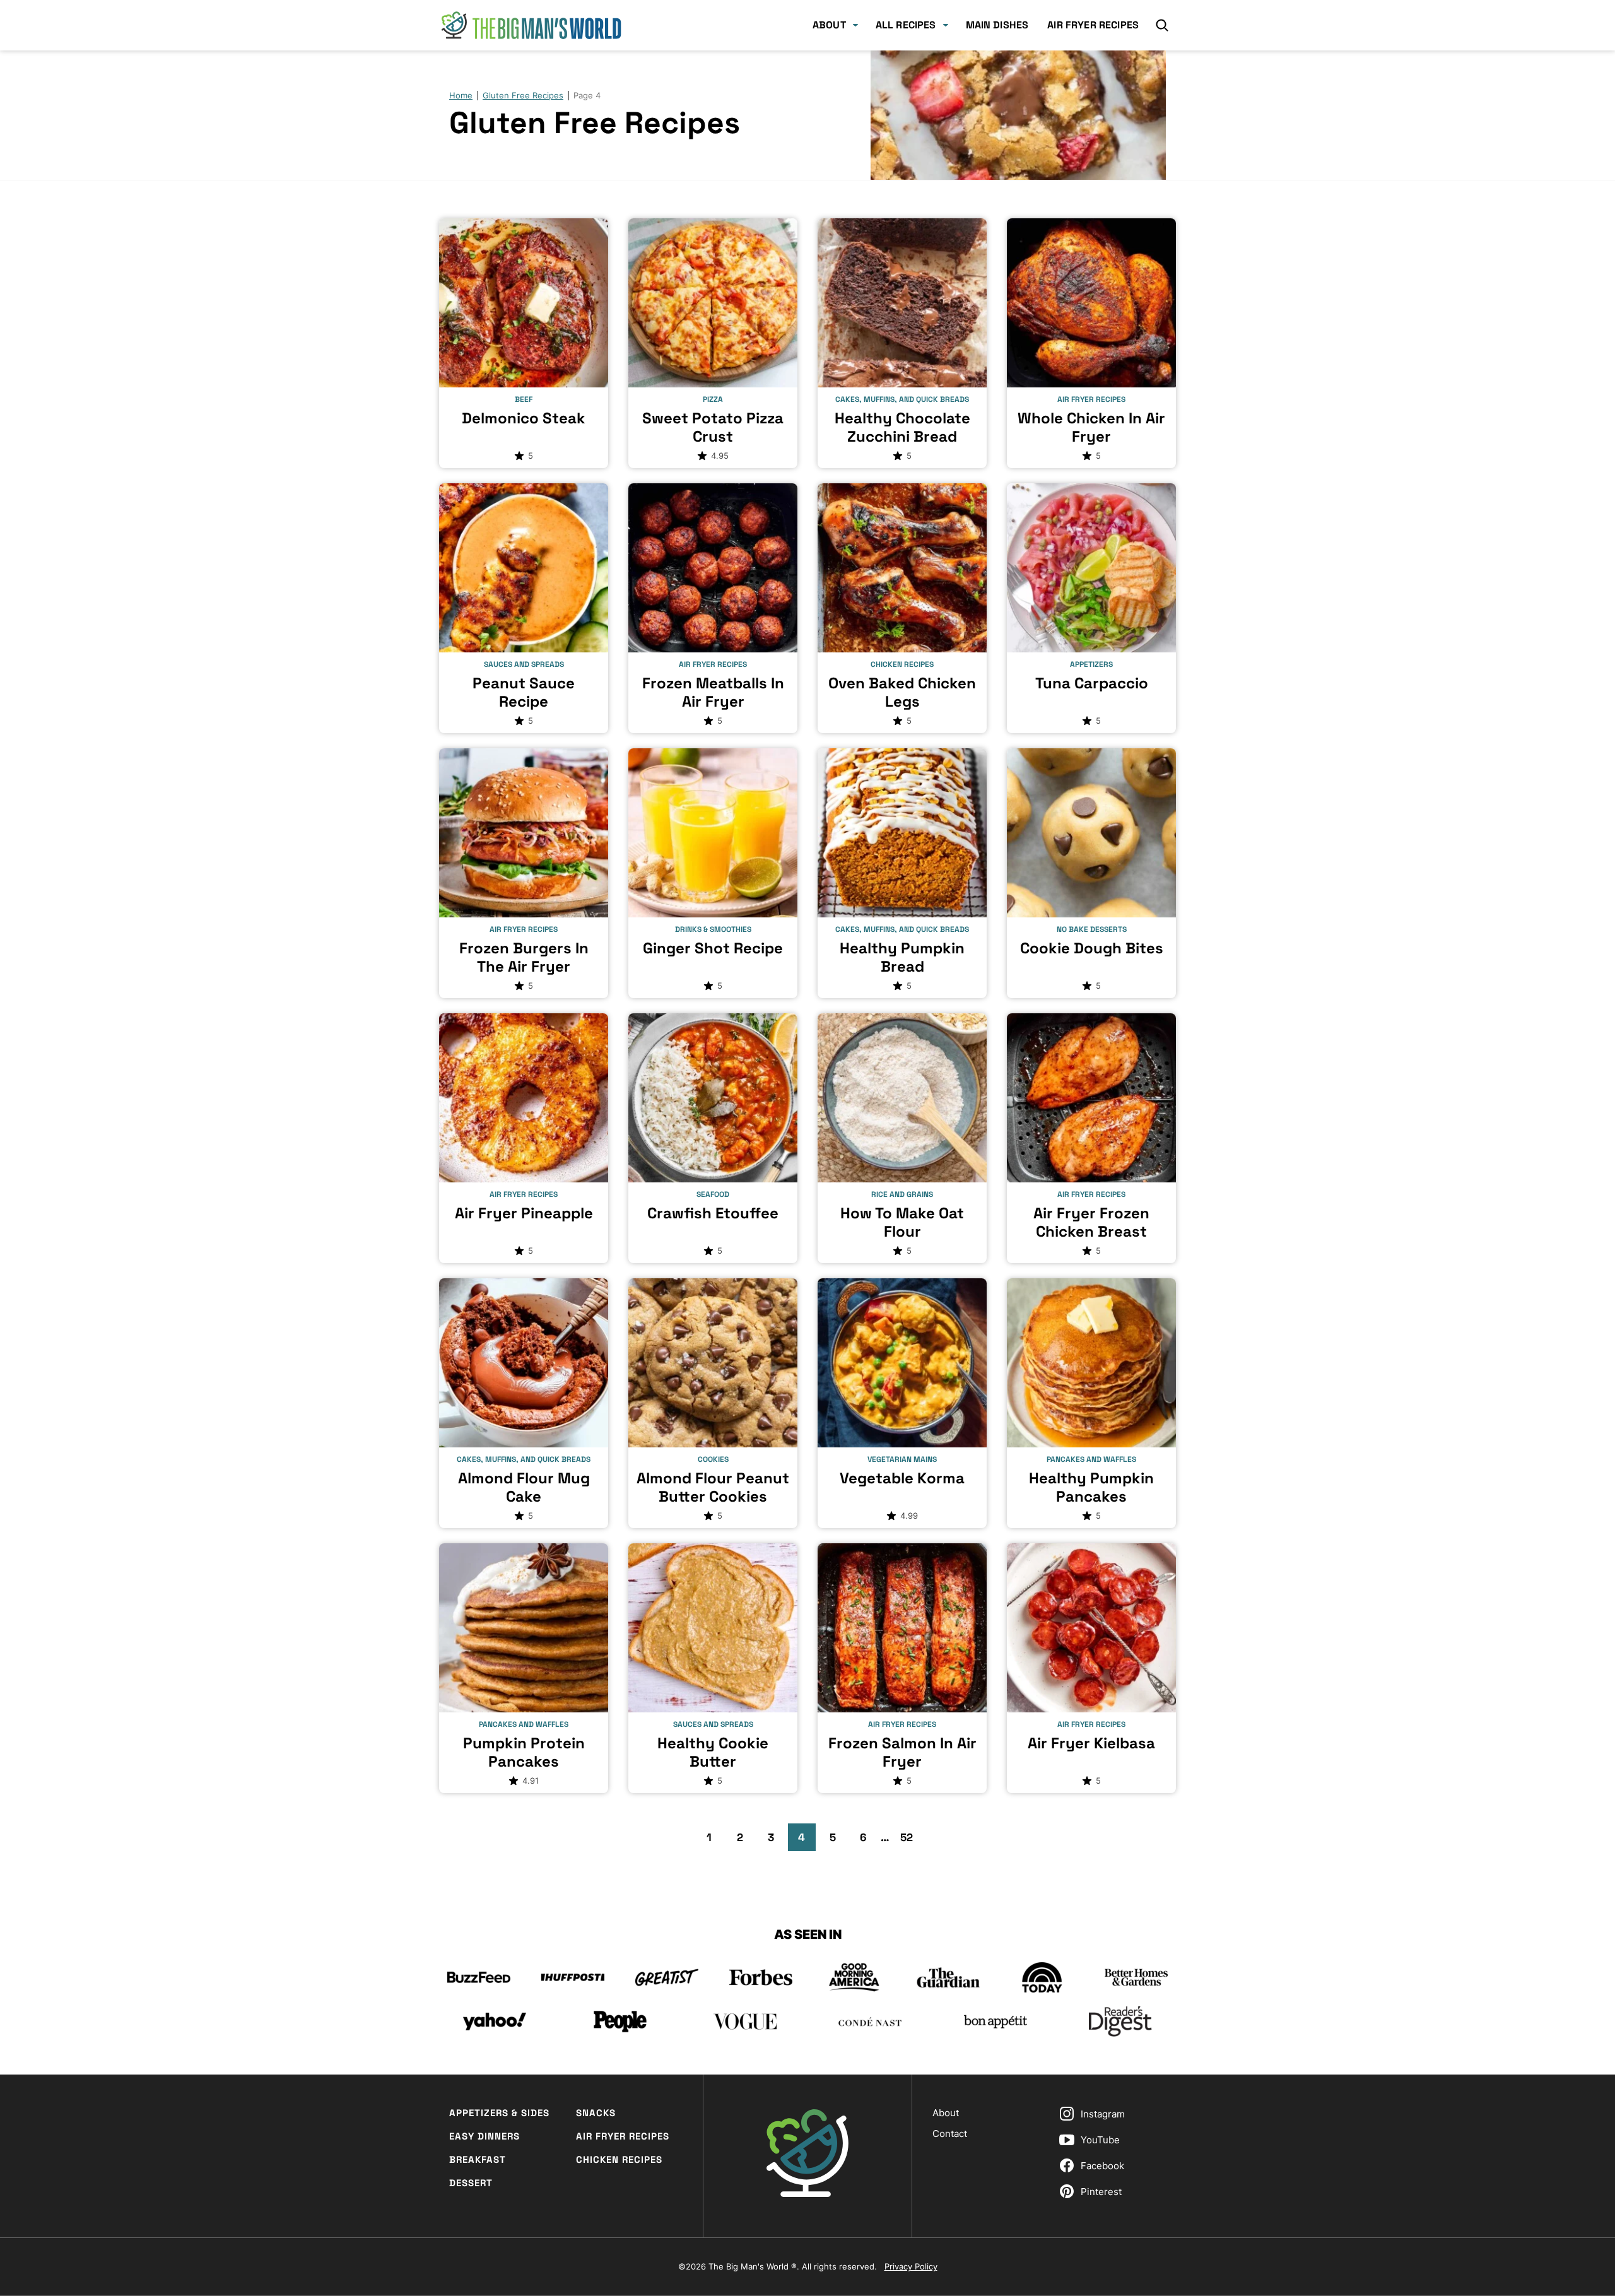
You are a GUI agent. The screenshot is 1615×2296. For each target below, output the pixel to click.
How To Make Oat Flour (902, 1222)
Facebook (1102, 2166)
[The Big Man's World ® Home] (531, 25)
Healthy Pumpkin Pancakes (1091, 1487)
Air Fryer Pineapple (524, 1213)
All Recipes (906, 25)
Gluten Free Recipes (523, 95)
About (829, 25)
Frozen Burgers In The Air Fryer (524, 957)
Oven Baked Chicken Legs (902, 692)
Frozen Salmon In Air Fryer (902, 1752)
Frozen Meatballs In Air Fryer (713, 692)
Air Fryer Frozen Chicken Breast (1091, 1222)
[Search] (1162, 25)
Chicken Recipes (619, 2159)
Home (461, 95)
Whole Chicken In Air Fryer (1091, 427)
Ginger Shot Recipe (713, 948)
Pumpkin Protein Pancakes (524, 1752)
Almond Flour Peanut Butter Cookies (713, 1487)
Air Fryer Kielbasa (1091, 1743)
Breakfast (478, 2159)
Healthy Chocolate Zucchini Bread (902, 427)
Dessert (471, 2183)
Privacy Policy (911, 2266)
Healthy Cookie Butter (713, 1752)
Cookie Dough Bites (1092, 948)
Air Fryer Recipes (1093, 25)
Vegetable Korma (902, 1478)
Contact (950, 2134)
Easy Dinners (484, 2136)
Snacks (596, 2113)
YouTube (1100, 2140)
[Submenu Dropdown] (855, 25)
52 (910, 1840)
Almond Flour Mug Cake (524, 1487)
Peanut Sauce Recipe (524, 692)
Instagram (1103, 2114)
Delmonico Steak (524, 418)
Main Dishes (997, 25)
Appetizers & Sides (499, 2113)
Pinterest (1101, 2192)
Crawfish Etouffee (713, 1213)
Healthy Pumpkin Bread (902, 957)
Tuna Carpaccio (1092, 683)
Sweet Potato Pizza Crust (713, 427)
